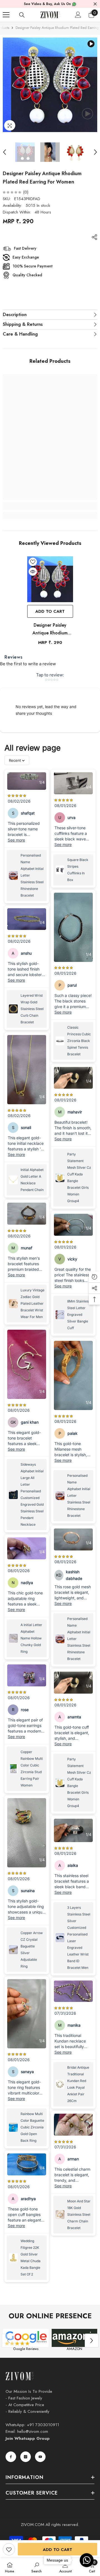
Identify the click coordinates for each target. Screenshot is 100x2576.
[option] (50, 85)
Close (95, 4)
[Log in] (78, 15)
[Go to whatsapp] (87, 2560)
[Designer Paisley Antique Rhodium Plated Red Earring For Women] (50, 579)
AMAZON (74, 2349)
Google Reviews (26, 2349)
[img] (12, 192)
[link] (50, 506)
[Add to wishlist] (9, 2549)
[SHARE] (93, 237)
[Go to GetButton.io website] (87, 2571)
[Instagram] (26, 2457)
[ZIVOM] (26, 2338)
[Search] (22, 15)
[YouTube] (40, 2457)
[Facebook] (11, 2457)
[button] (4, 152)
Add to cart (57, 2550)
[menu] (6, 15)
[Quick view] (33, 572)
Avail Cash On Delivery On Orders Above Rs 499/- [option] (50, 4)
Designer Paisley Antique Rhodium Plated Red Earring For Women (50, 629)
